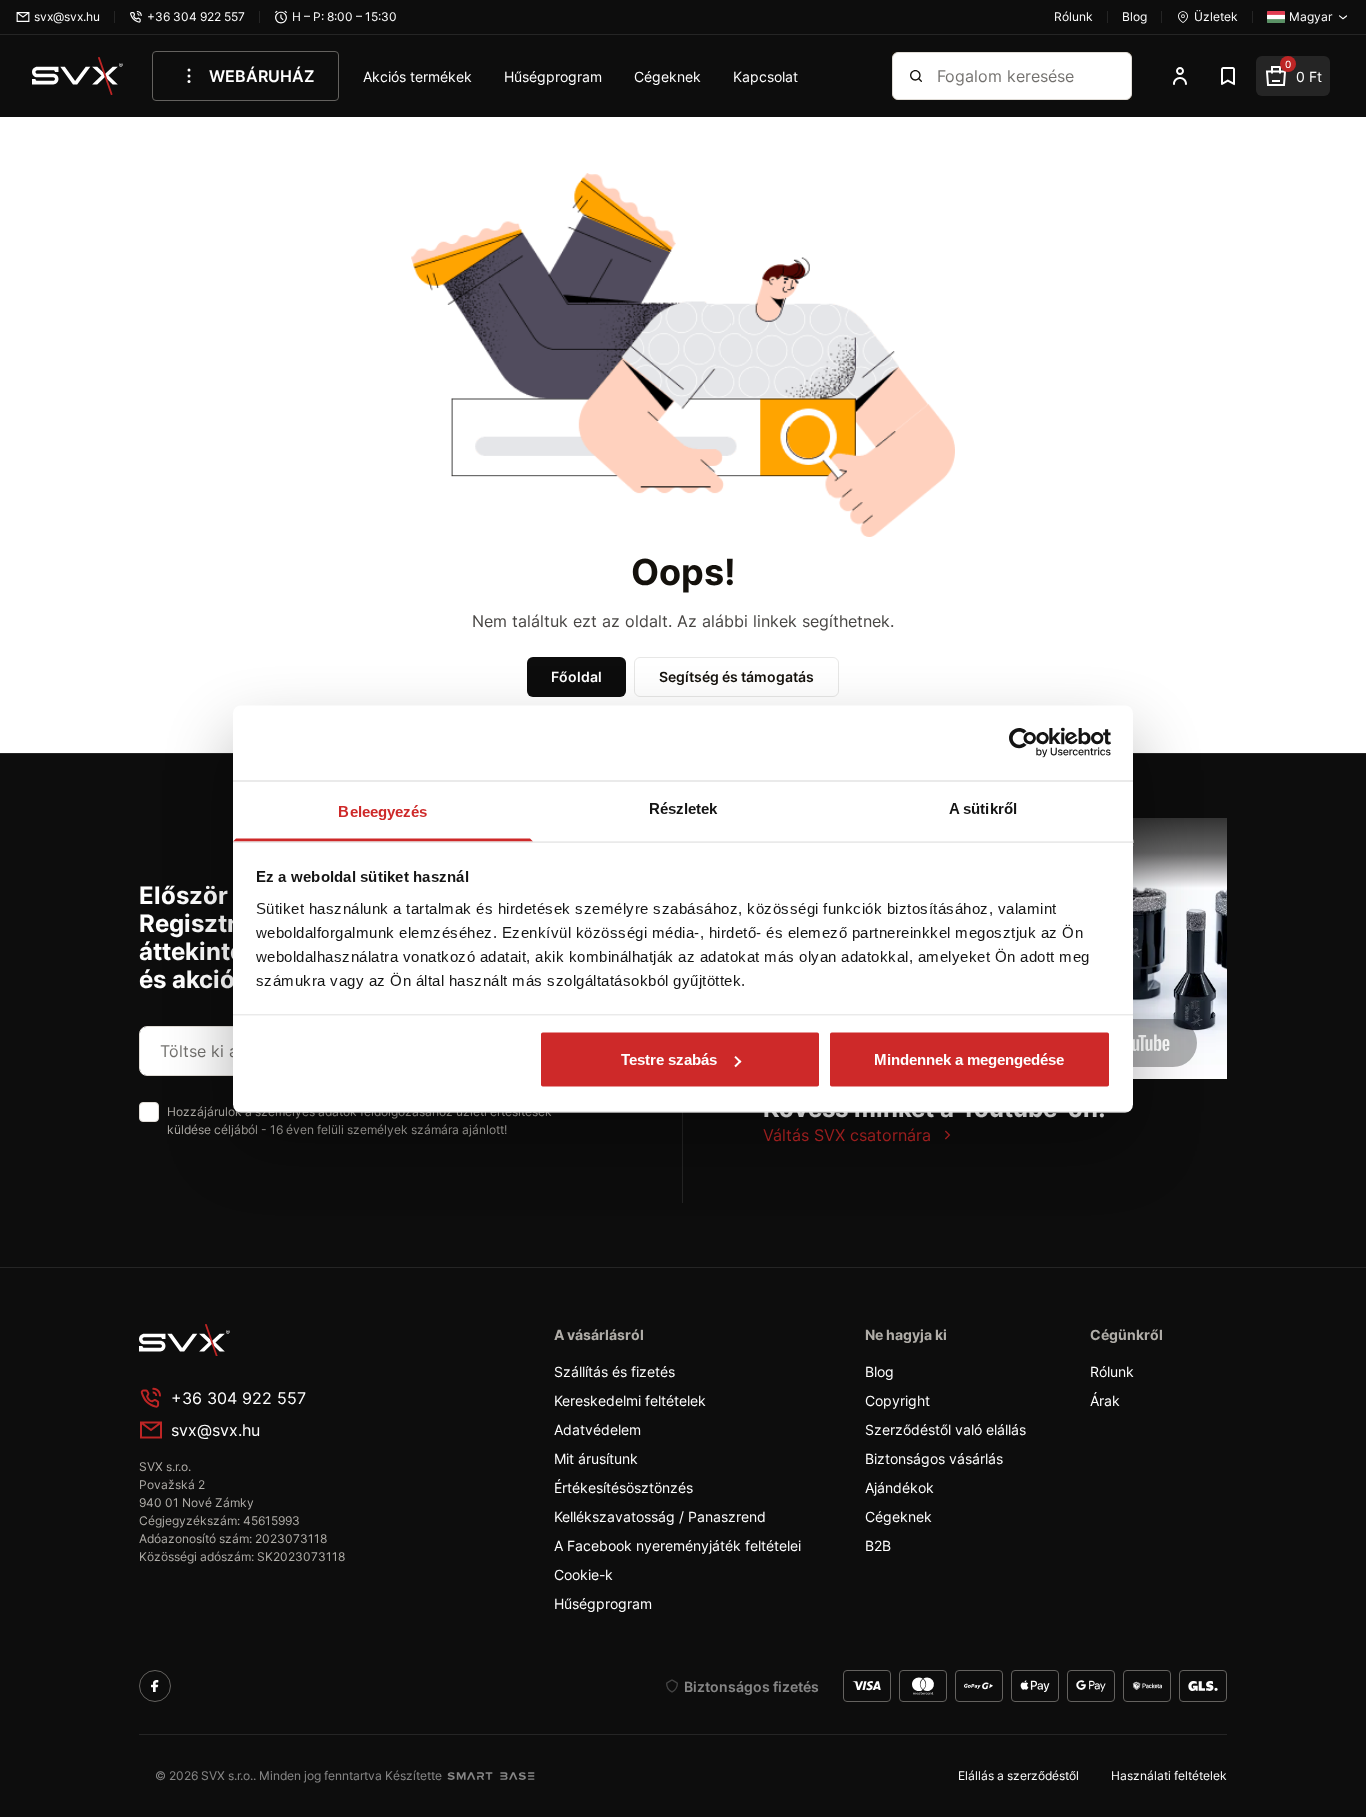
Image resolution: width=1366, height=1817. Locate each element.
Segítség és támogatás (736, 676)
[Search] (916, 76)
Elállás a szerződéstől (1018, 1775)
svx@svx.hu (215, 1430)
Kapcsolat (765, 76)
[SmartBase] (491, 1776)
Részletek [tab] (683, 807)
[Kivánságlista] (1228, 76)
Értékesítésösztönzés (623, 1487)
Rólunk (1112, 1371)
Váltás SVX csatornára (847, 1135)
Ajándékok (899, 1487)
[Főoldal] (289, 1340)
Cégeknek (667, 76)
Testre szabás (669, 1059)
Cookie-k (583, 1574)
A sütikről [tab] (983, 807)
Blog (879, 1371)
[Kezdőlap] (78, 76)
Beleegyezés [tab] (382, 810)
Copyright (897, 1400)
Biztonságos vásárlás (934, 1458)
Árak (1105, 1400)
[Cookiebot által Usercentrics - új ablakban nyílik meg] (1023, 743)
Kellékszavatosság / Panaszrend (660, 1516)
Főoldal (576, 676)
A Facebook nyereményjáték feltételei (677, 1545)
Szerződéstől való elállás (945, 1429)
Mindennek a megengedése (969, 1059)
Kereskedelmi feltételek (630, 1400)
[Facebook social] (155, 1686)
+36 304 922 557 (238, 1398)
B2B (878, 1545)
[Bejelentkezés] (1180, 76)
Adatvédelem (597, 1429)
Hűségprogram (553, 76)
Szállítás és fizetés (614, 1371)
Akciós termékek (417, 76)
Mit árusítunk (596, 1458)
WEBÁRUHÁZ (261, 76)
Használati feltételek (1169, 1775)
